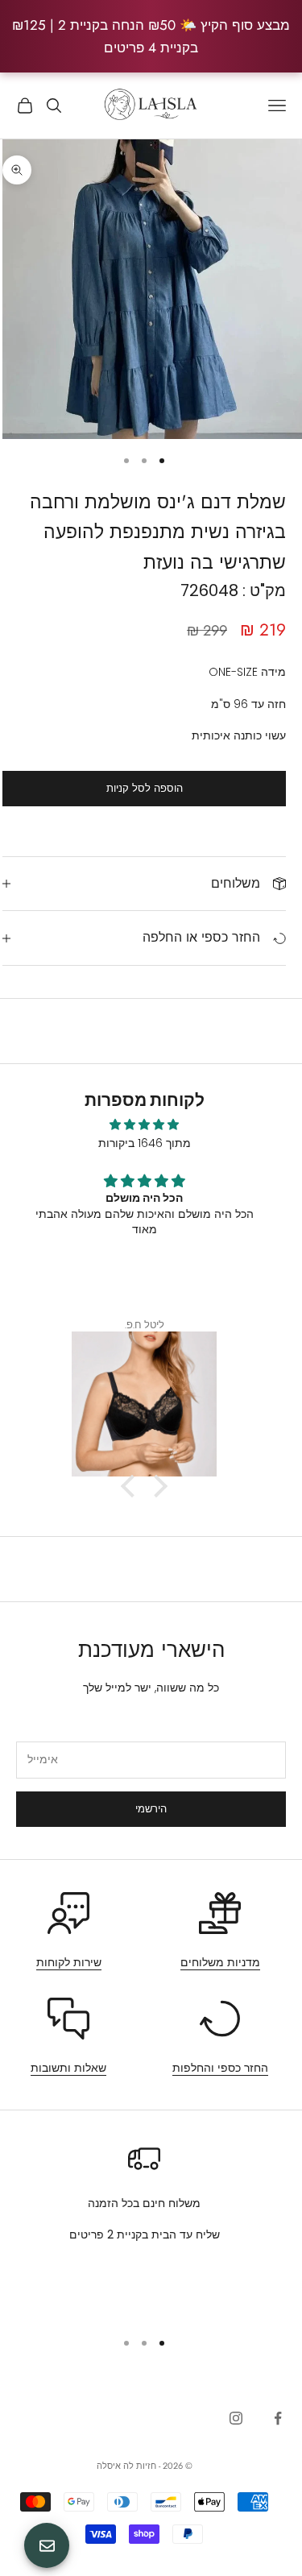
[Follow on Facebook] (278, 2418)
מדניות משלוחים (220, 1962)
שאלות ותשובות (68, 2068)
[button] (132, 1486)
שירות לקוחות (69, 1962)
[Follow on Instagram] (236, 2418)
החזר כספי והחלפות (220, 2068)
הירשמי (151, 1809)
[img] (144, 1124)
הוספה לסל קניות (145, 788)
